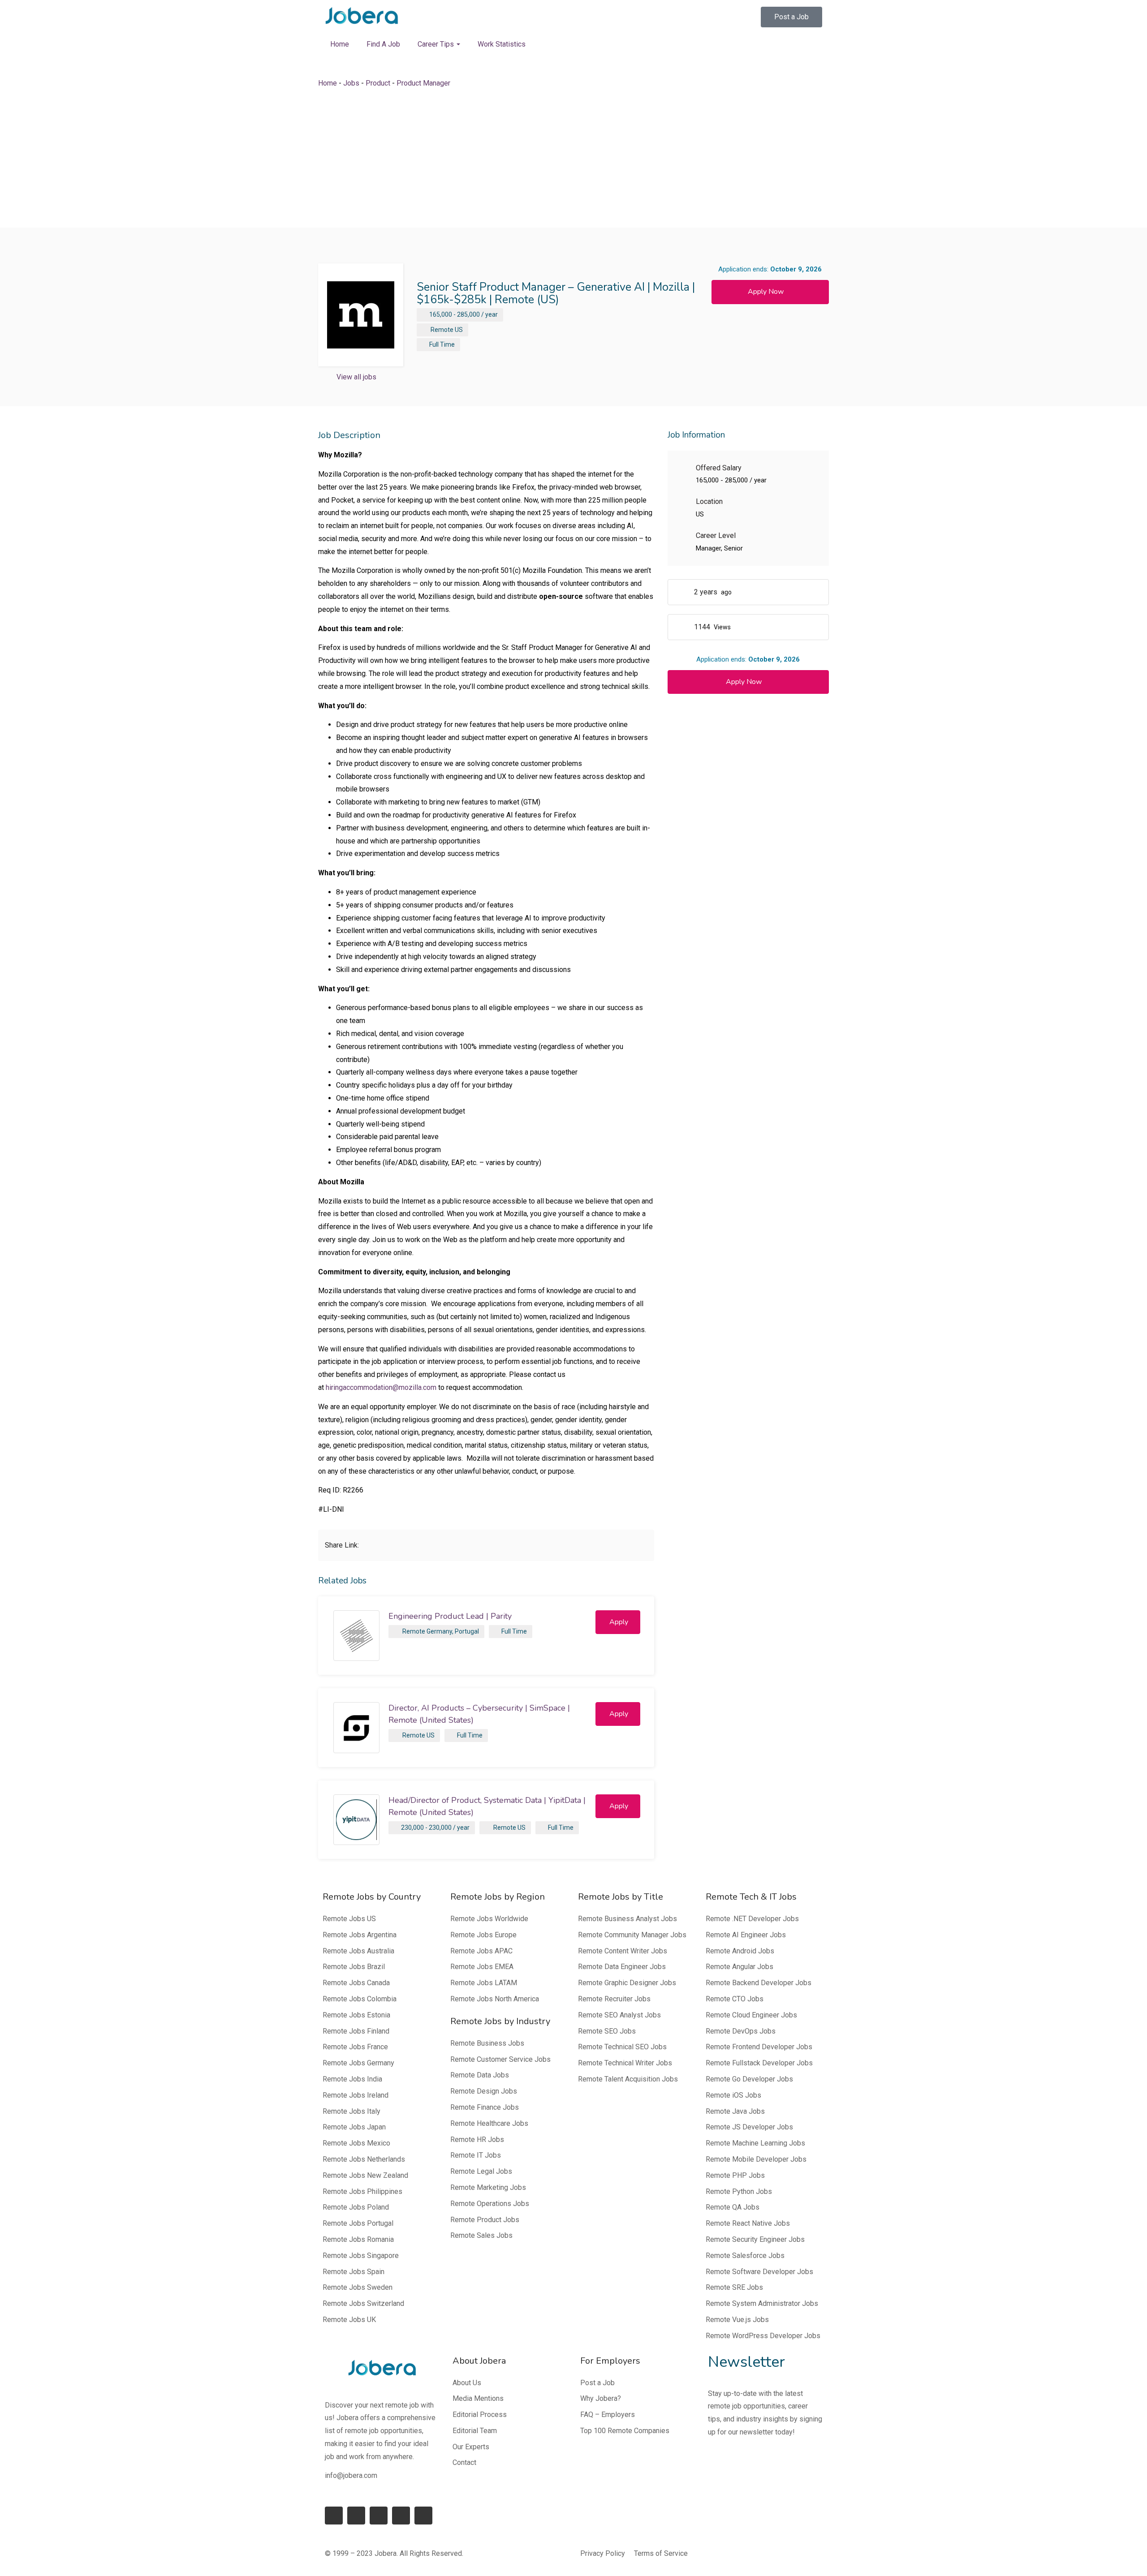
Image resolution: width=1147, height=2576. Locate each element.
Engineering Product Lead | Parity (450, 1616)
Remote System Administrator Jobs (762, 2303)
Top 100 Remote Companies (625, 2431)
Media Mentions (478, 2398)
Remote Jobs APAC (481, 1951)
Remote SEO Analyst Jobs (619, 2015)
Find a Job (383, 44)
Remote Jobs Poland (356, 2207)
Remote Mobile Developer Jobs (756, 2159)
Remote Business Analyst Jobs (627, 1919)
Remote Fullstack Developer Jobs (759, 2063)
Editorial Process (480, 2415)
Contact (464, 2462)
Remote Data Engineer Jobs (622, 1967)
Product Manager (423, 83)
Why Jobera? (601, 2398)
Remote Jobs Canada (356, 1983)
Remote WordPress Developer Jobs (763, 2336)
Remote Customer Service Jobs (500, 2059)
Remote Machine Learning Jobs (755, 2143)
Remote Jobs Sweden (358, 2287)
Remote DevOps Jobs (741, 2031)
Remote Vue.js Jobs (737, 2320)
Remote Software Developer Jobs (759, 2272)
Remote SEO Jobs (607, 2031)
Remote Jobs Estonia (356, 2015)
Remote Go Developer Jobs (749, 2079)
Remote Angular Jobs (740, 1967)
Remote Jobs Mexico (356, 2143)
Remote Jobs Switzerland (363, 2303)
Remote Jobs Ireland (356, 2095)
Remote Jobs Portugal (358, 2223)
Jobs (351, 83)
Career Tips (437, 44)
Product (378, 83)
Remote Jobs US (349, 1919)
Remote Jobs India (352, 2079)
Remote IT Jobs (476, 2155)
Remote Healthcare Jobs (489, 2123)
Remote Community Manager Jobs (632, 1935)
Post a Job (597, 2383)
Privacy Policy (603, 2553)
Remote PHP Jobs (735, 2175)
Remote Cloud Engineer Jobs (751, 2015)
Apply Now (766, 292)
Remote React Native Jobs (748, 2223)
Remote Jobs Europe (483, 1935)
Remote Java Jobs (735, 2111)
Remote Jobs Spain (354, 2272)
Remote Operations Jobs (490, 2204)
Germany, (440, 1631)
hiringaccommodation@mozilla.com (381, 1387)
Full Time (442, 344)
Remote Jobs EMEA (482, 1967)
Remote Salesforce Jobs (745, 2256)
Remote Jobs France (355, 2047)
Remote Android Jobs (740, 1951)
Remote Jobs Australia (358, 1951)
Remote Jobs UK (349, 2320)
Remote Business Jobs (487, 2043)
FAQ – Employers (608, 2415)
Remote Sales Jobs (481, 2235)
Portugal (467, 1631)
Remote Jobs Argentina (360, 1935)
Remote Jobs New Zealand (365, 2175)
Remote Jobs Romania (358, 2239)
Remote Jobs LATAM (484, 1983)
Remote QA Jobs (733, 2207)
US (459, 330)
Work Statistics (502, 44)
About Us (467, 2383)
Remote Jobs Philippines (362, 2191)
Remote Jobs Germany (358, 2063)
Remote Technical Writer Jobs (625, 2063)
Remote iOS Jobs (733, 2095)
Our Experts (471, 2447)
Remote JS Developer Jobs (749, 2127)
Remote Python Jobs (739, 2191)
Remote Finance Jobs (485, 2107)
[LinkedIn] (356, 2516)
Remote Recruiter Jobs (614, 1999)
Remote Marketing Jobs (488, 2187)
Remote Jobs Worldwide (489, 1919)
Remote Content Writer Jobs (623, 1951)
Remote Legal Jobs (481, 2171)
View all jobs (356, 377)
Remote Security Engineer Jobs (755, 2239)
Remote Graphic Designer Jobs (627, 1983)
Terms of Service (661, 2553)
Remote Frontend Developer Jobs (759, 2047)
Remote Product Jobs (485, 2220)
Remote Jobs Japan (354, 2127)
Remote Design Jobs (484, 2091)
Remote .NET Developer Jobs (752, 1919)
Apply (619, 1622)
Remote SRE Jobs (734, 2287)
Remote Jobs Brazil (354, 1967)
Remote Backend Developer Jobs (759, 1983)
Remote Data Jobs (480, 2075)
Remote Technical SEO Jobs (622, 2047)
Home (340, 44)
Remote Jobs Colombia (360, 1999)
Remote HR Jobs (477, 2139)
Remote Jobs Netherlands (364, 2159)
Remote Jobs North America (495, 1999)
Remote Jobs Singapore (361, 2256)
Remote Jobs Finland (356, 2031)
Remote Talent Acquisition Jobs (628, 2079)
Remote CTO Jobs (735, 1999)
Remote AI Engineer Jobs (746, 1935)
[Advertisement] (573, 159)
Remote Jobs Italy (351, 2111)
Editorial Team (475, 2431)
